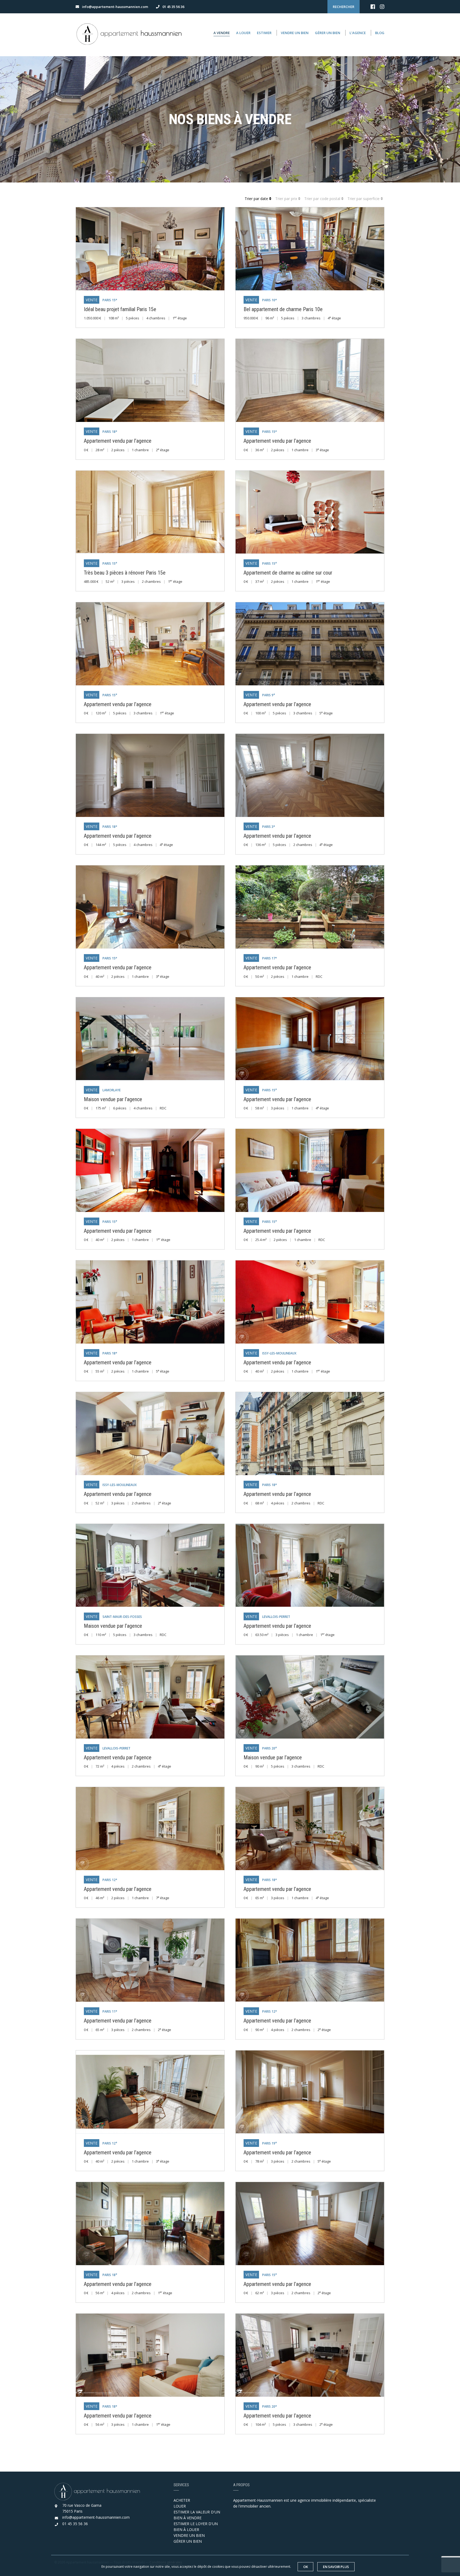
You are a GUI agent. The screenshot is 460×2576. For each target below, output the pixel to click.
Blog (380, 33)
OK (305, 2567)
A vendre (222, 33)
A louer (243, 33)
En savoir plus (336, 2567)
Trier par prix (287, 199)
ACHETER (182, 2500)
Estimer (264, 33)
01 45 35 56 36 (75, 2524)
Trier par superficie (364, 199)
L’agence (358, 33)
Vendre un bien (295, 33)
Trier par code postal (323, 199)
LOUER (180, 2506)
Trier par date (257, 199)
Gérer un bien (328, 33)
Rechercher (344, 7)
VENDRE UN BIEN (189, 2535)
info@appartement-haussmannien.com (96, 2517)
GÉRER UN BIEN (188, 2541)
